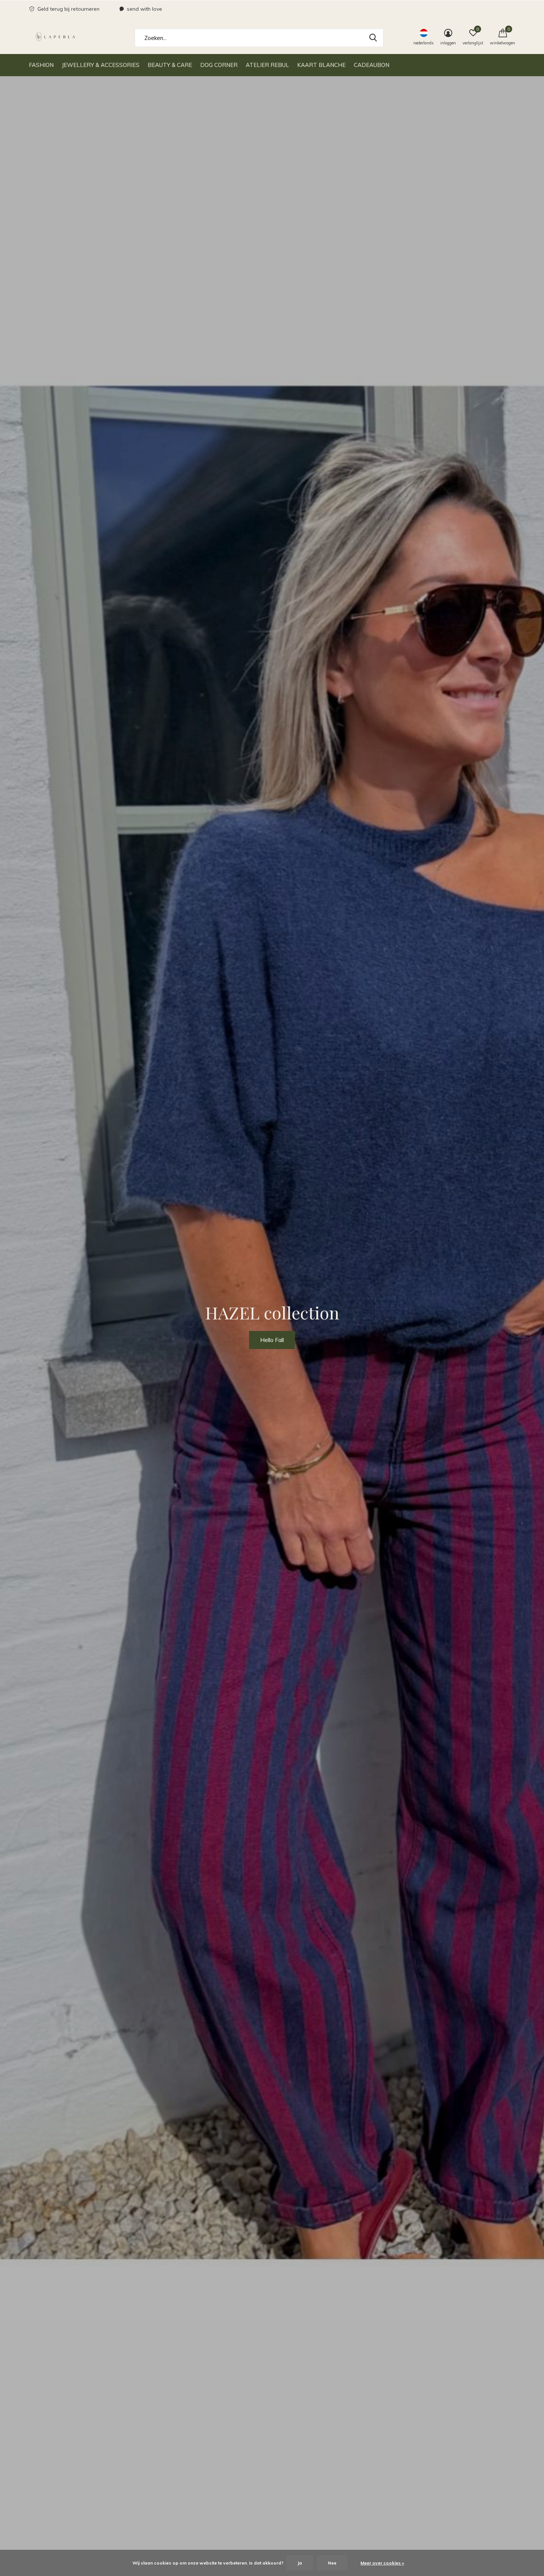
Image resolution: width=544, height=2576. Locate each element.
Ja (300, 2563)
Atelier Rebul (267, 65)
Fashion (41, 65)
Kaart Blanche (321, 65)
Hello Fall (272, 1340)
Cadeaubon (372, 65)
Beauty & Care (170, 65)
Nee (332, 2563)
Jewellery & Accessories (101, 65)
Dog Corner (219, 65)
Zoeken (373, 38)
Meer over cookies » (382, 2563)
